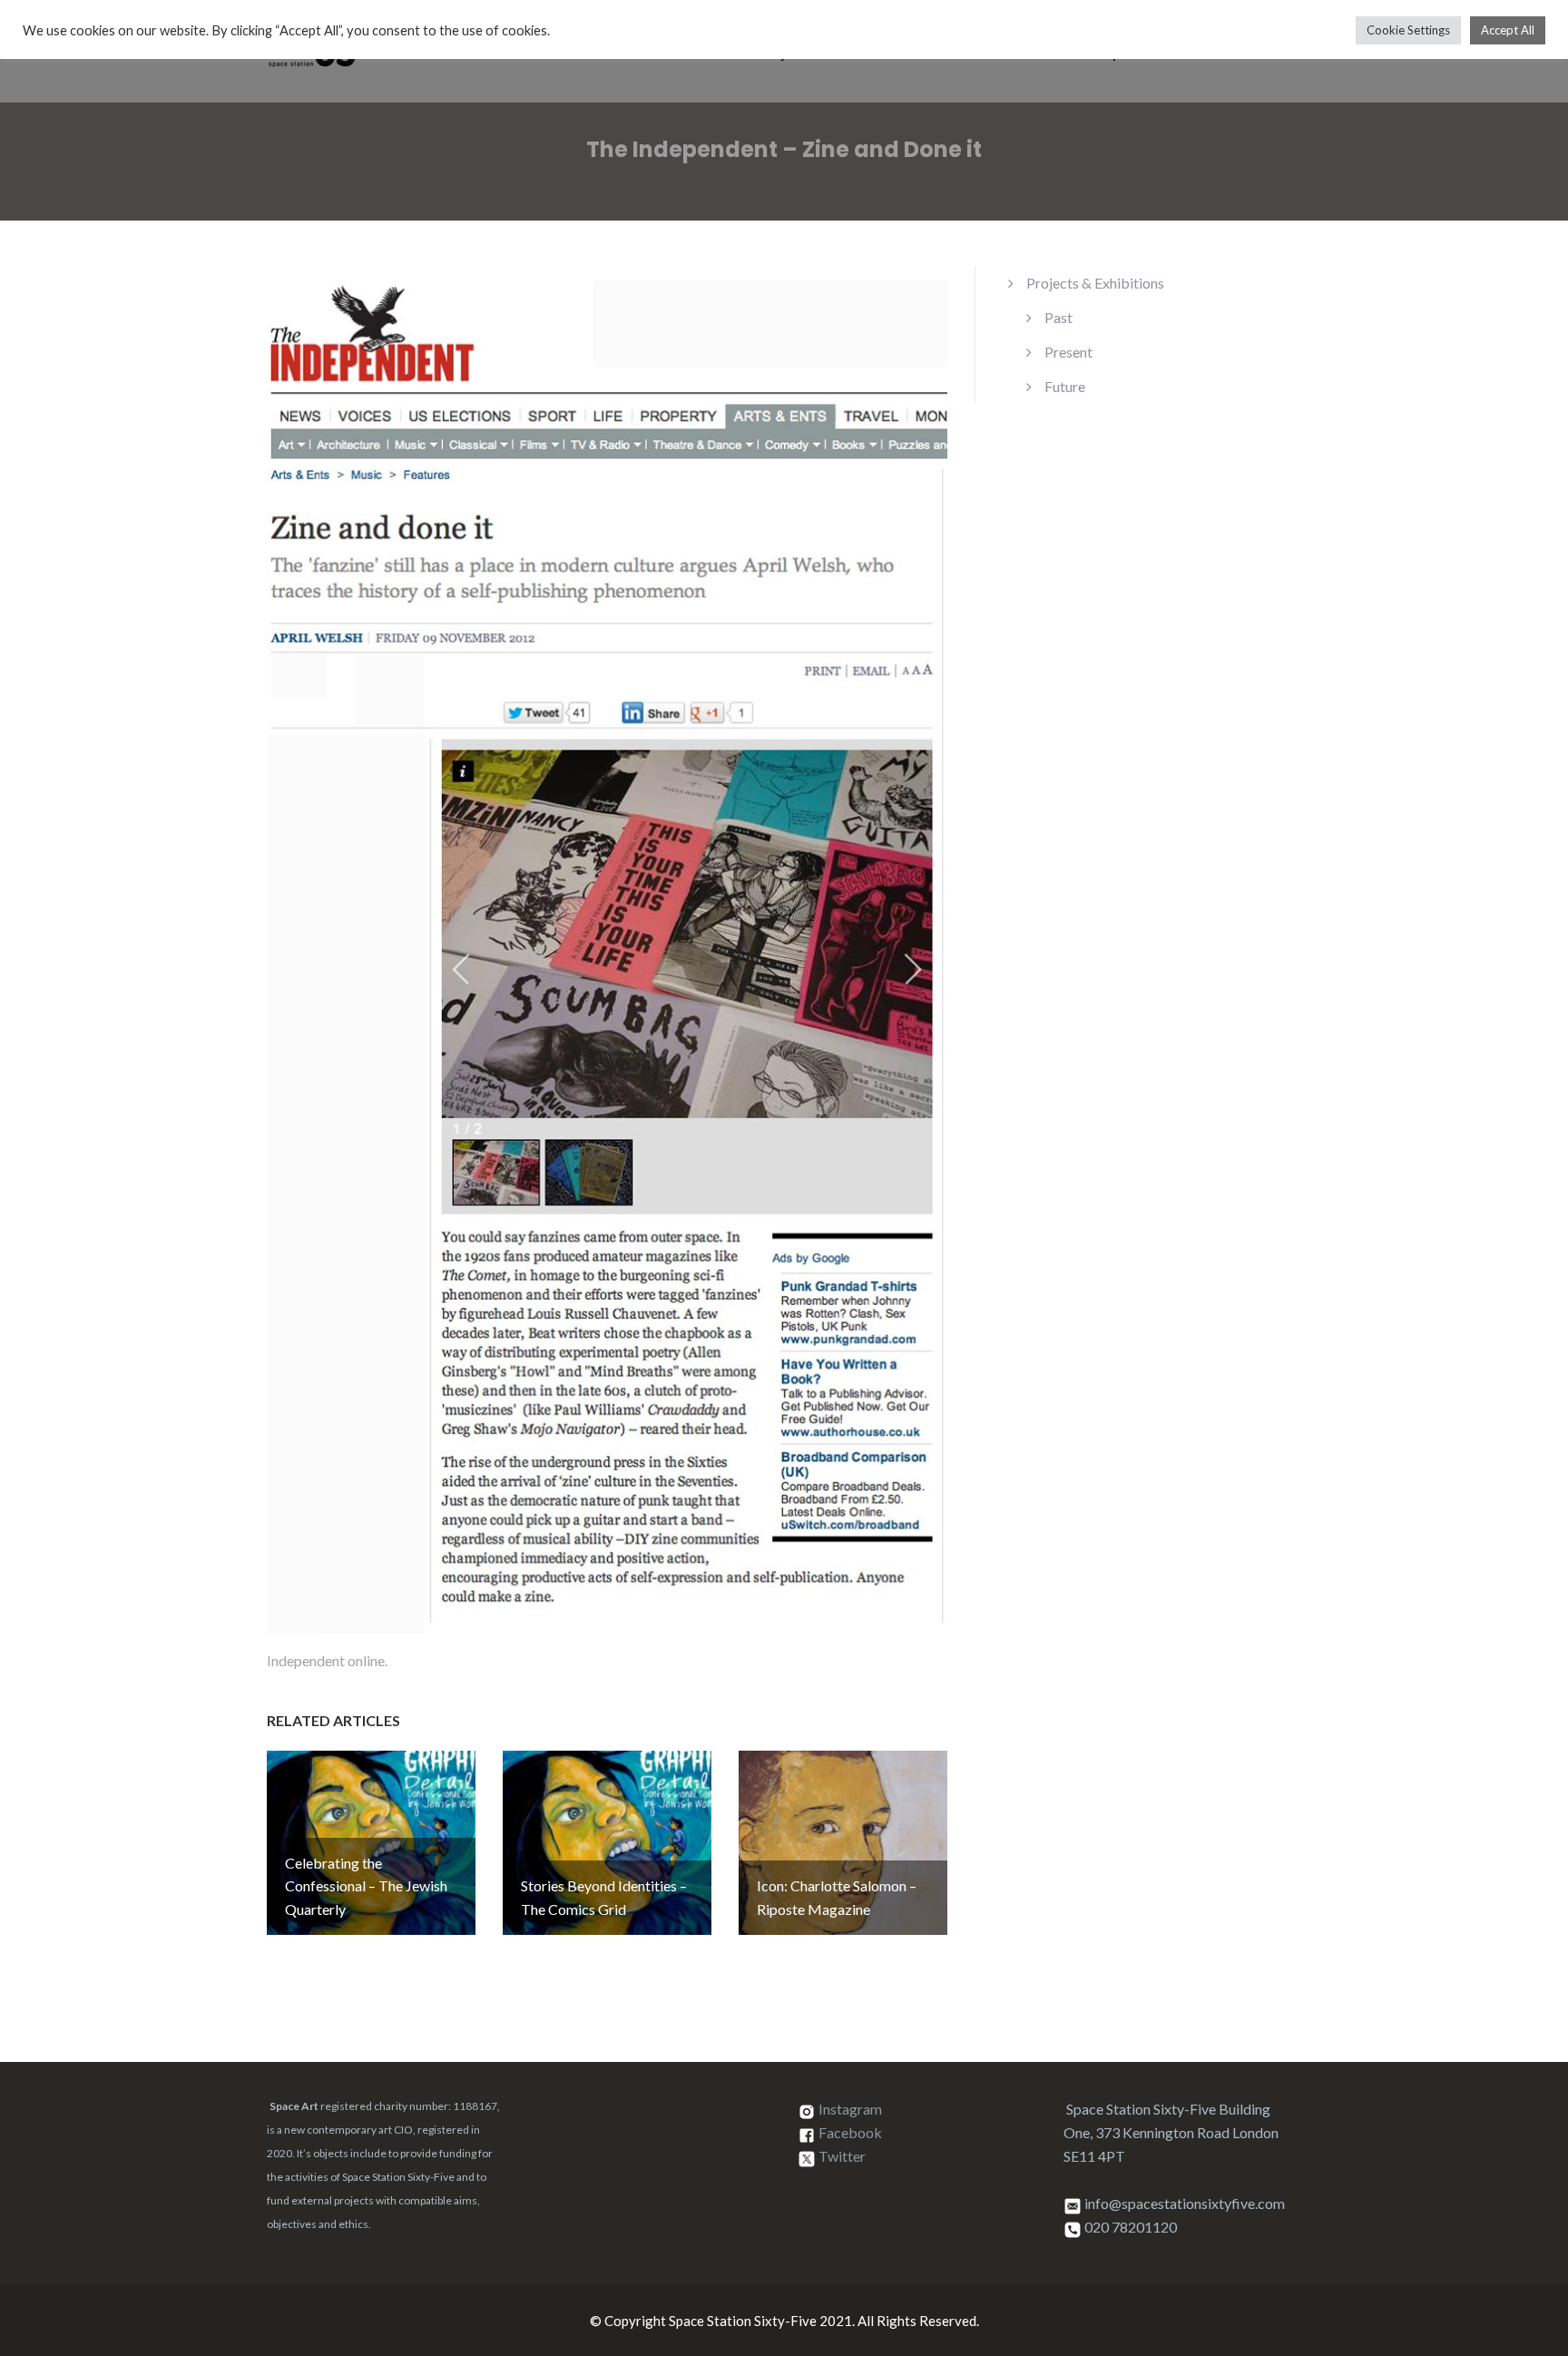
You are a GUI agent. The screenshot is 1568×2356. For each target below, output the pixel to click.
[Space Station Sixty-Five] (312, 49)
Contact (1181, 54)
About (965, 54)
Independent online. (327, 1660)
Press (1037, 54)
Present (1068, 352)
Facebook (850, 2133)
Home (705, 54)
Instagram (850, 2110)
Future (1065, 386)
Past (1058, 317)
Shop (1105, 54)
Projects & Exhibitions (827, 54)
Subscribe (1272, 54)
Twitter (842, 2157)
